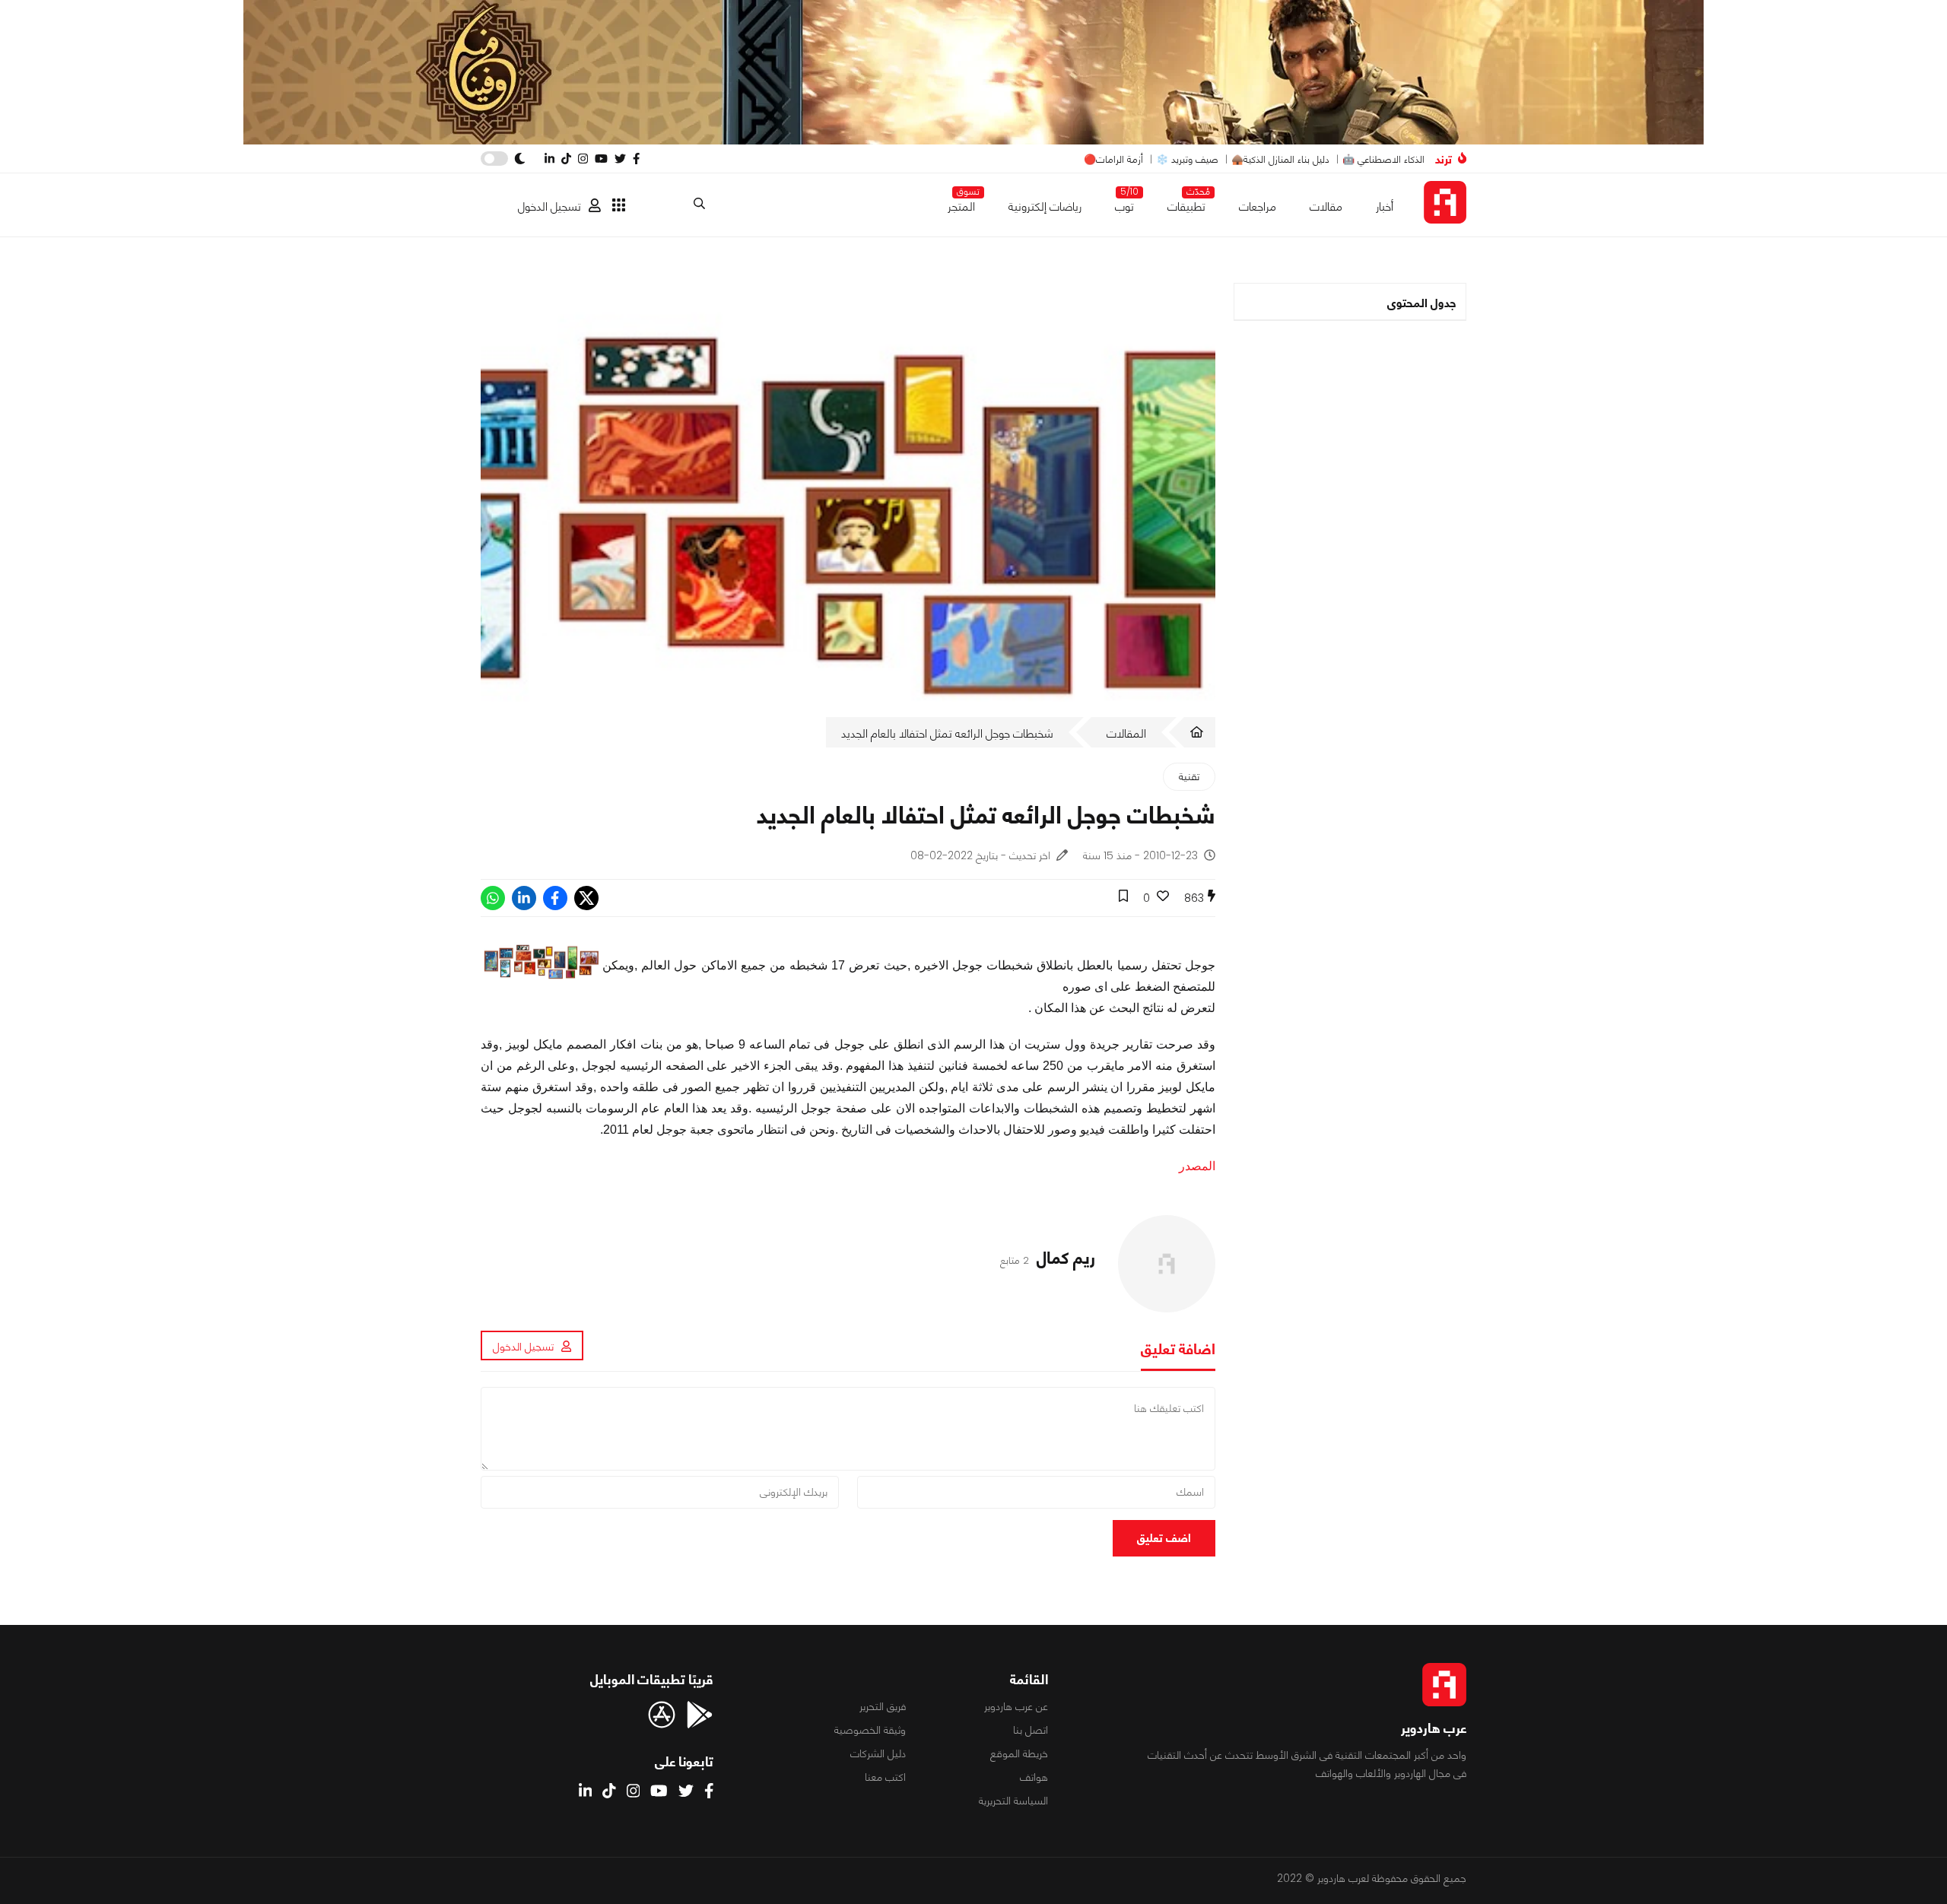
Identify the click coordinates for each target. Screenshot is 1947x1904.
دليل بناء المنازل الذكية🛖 (1280, 159)
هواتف (1034, 1777)
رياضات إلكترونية (1045, 206)
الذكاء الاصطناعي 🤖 (1383, 159)
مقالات (1326, 206)
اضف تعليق (1164, 1538)
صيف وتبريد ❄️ (1187, 159)
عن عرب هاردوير (1016, 1706)
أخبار (1385, 206)
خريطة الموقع (1019, 1753)
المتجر (961, 203)
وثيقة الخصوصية (870, 1730)
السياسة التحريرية (1013, 1801)
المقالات (1126, 733)
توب (1124, 203)
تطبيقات (1186, 203)
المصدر (1197, 1166)
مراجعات (1258, 206)
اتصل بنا (1031, 1730)
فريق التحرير (883, 1706)
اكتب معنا (885, 1777)
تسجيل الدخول (549, 206)
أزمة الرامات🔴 (1113, 159)
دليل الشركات (878, 1753)
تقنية (1189, 776)
